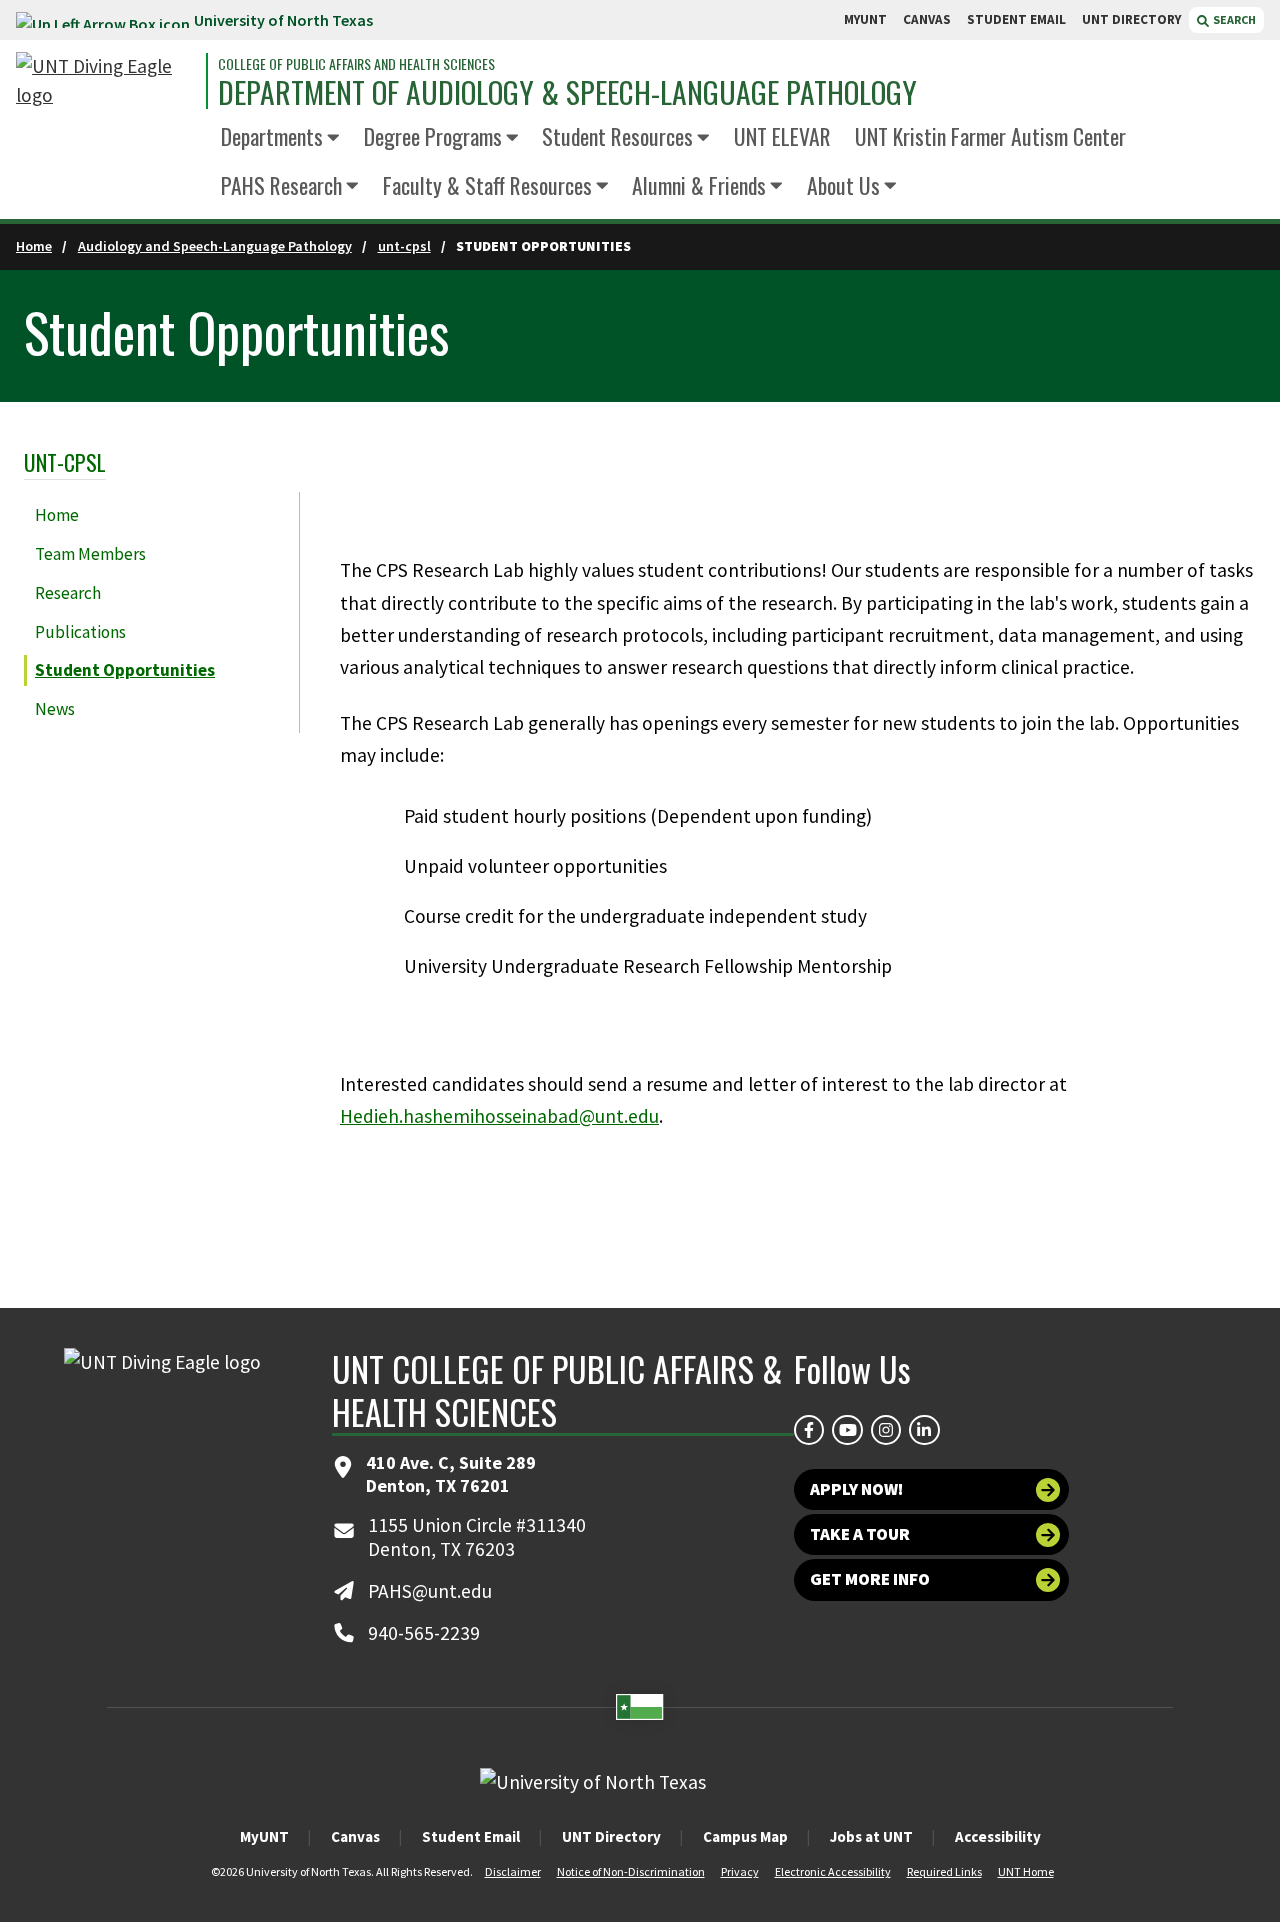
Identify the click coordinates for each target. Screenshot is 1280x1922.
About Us (843, 185)
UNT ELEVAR (782, 136)
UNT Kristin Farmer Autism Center (990, 136)
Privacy (740, 1871)
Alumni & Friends (699, 185)
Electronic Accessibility (833, 1871)
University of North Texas (283, 20)
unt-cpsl (404, 246)
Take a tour (860, 1534)
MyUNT (264, 1836)
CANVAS (927, 19)
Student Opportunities (125, 670)
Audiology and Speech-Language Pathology (215, 246)
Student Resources (617, 136)
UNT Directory (611, 1836)
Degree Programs (433, 136)
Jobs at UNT (871, 1836)
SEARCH (1233, 19)
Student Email (471, 1836)
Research (68, 593)
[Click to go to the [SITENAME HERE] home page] (106, 81)
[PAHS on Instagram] (886, 1430)
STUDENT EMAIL (1016, 19)
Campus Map (745, 1836)
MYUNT (865, 19)
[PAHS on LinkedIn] (924, 1430)
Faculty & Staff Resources (487, 185)
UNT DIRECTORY (1131, 19)
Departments (272, 136)
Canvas (355, 1836)
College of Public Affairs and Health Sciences (356, 64)
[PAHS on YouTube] (847, 1430)
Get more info (870, 1579)
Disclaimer (513, 1871)
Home (34, 246)
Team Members (90, 554)
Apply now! (856, 1489)
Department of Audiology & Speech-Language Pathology (567, 93)
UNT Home (1026, 1871)
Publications (80, 632)
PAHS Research (281, 185)
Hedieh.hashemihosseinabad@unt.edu (499, 1116)
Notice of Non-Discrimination (631, 1871)
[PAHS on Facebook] (809, 1430)
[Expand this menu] (333, 139)
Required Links (944, 1871)
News (55, 709)
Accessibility (998, 1836)
